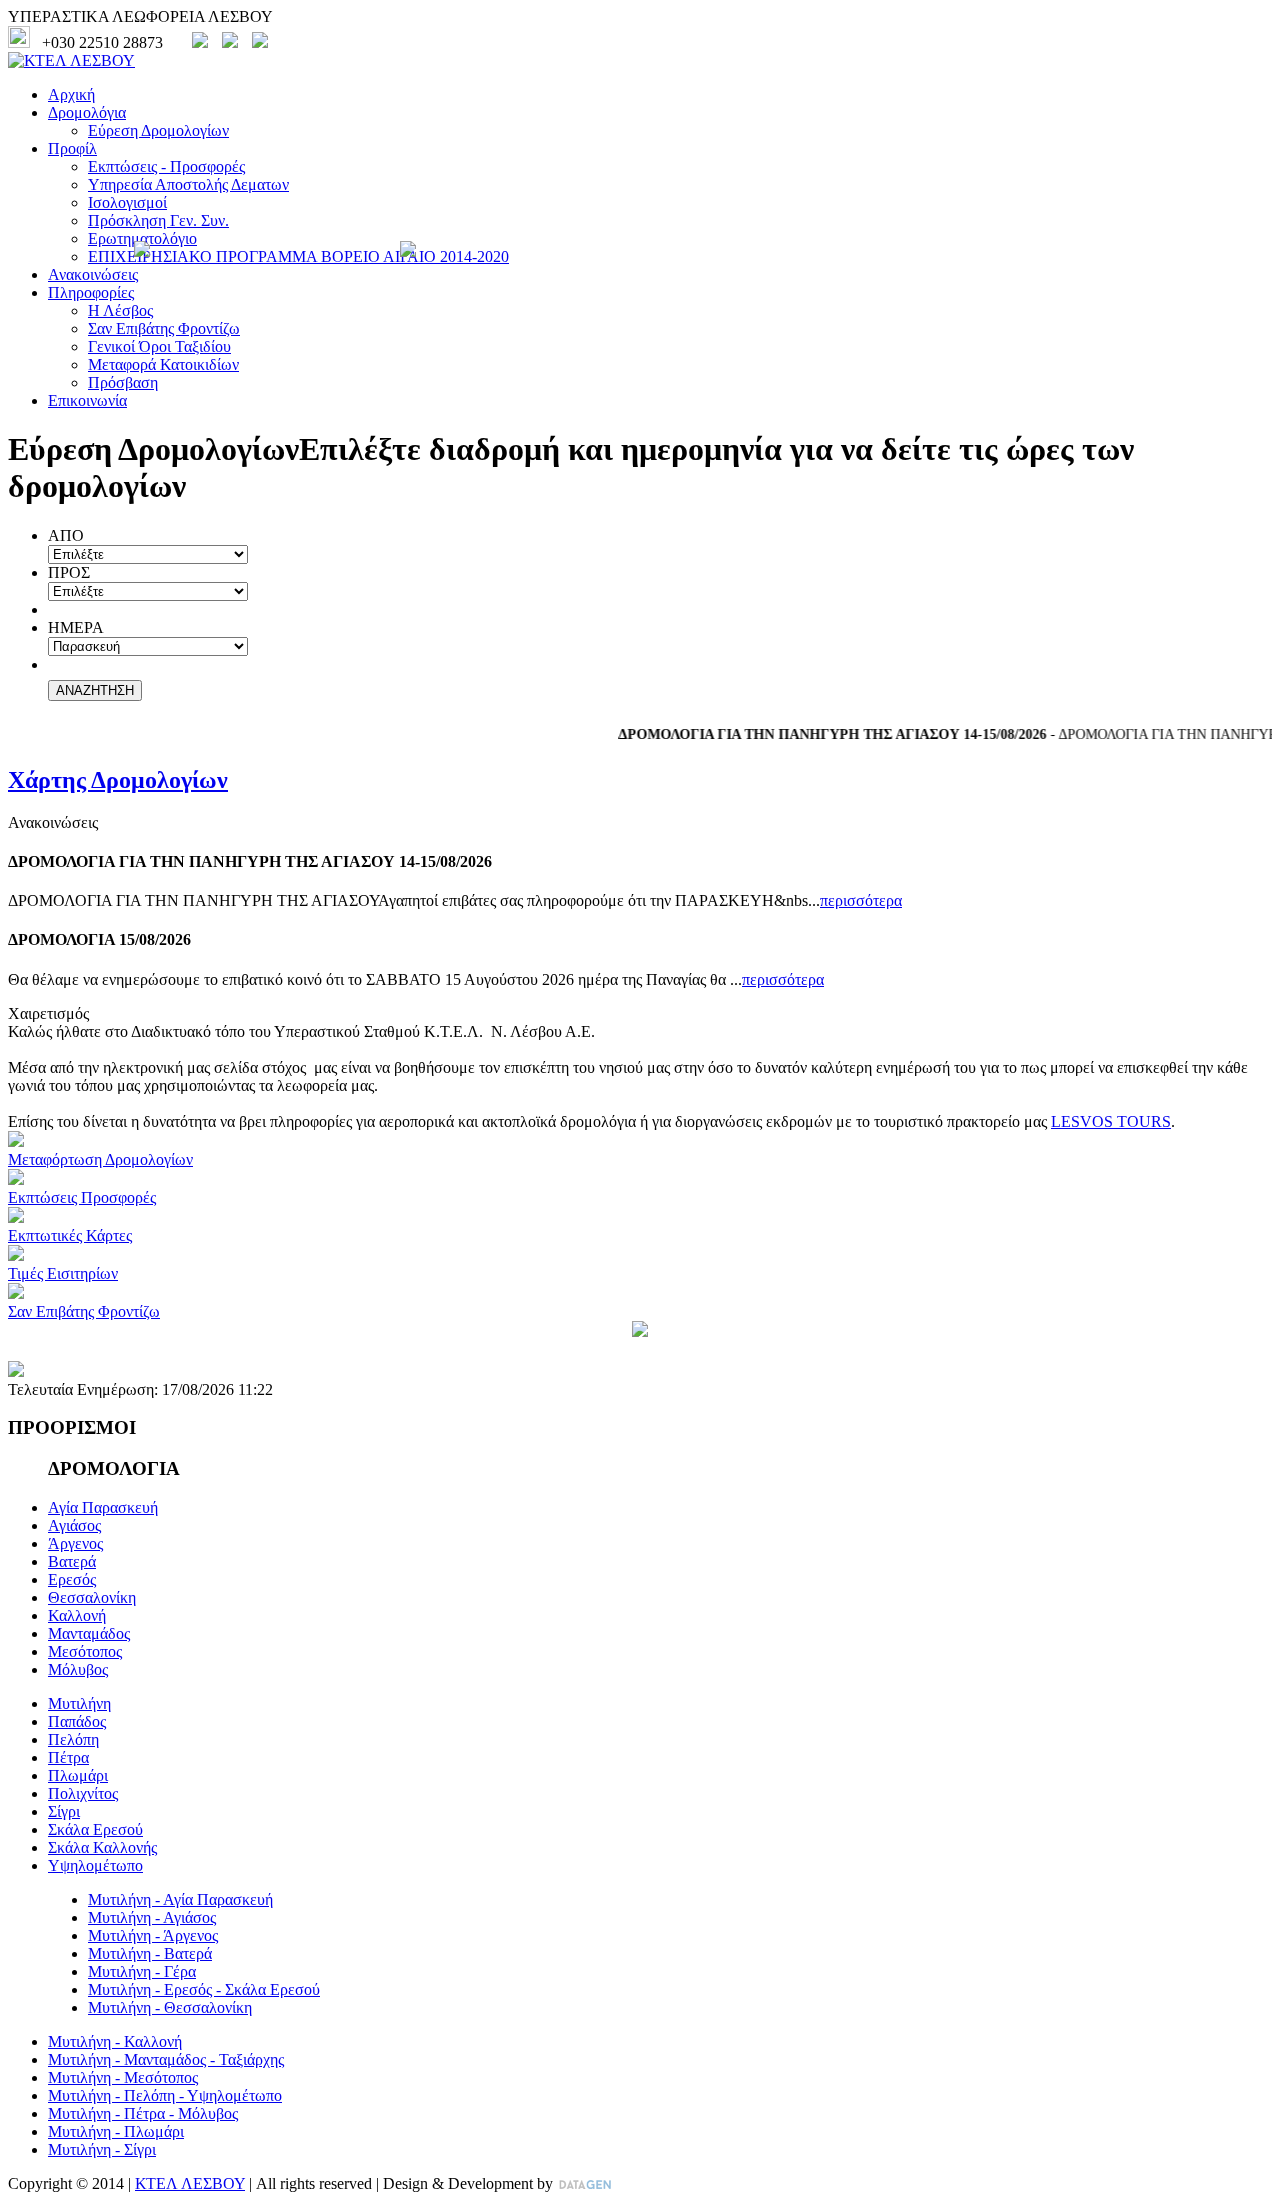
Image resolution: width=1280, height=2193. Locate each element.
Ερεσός (72, 1579)
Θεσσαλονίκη (92, 1597)
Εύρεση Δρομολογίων (158, 130)
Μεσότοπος (85, 1651)
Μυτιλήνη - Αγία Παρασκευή (180, 1899)
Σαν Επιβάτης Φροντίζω (164, 328)
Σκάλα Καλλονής (102, 1847)
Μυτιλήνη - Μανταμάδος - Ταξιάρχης (166, 2059)
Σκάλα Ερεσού (95, 1829)
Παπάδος (77, 1721)
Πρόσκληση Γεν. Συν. (158, 220)
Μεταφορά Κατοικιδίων (163, 364)
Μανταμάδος (89, 1633)
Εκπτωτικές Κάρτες (70, 1235)
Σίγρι (64, 1811)
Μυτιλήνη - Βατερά (150, 1953)
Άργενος (75, 1543)
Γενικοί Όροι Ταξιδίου (159, 346)
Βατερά (72, 1561)
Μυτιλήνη (79, 1703)
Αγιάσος (74, 1525)
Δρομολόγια (87, 112)
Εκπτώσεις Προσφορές (82, 1197)
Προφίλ (72, 148)
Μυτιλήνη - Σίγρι (102, 2149)
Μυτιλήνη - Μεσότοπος (123, 2077)
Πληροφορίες (91, 292)
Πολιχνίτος (83, 1793)
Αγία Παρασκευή (103, 1507)
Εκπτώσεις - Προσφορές (166, 166)
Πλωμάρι (78, 1775)
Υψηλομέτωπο (95, 1865)
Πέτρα (68, 1757)
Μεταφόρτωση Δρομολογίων (100, 1159)
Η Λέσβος (120, 310)
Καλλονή (77, 1615)
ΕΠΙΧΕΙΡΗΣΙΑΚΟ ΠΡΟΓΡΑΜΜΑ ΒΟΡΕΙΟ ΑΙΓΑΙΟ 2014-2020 (298, 256)
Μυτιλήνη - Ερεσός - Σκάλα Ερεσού (204, 1989)
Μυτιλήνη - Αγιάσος (152, 1917)
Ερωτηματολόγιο (142, 238)
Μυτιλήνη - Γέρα (142, 1971)
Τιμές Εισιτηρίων (63, 1273)
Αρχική (71, 94)
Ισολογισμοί (127, 202)
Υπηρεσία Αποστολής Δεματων (188, 184)
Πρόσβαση (123, 382)
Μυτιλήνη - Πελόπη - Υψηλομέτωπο (165, 2095)
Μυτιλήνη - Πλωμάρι (116, 2131)
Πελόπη (73, 1739)
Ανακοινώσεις (93, 274)
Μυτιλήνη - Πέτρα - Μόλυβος (143, 2113)
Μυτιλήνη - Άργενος (153, 1935)
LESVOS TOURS (1111, 1121)
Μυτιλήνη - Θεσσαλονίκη (170, 2007)
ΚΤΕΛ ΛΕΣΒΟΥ (190, 2183)
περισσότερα (861, 900)
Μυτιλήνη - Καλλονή (115, 2041)
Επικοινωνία (87, 400)
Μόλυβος (78, 1669)
